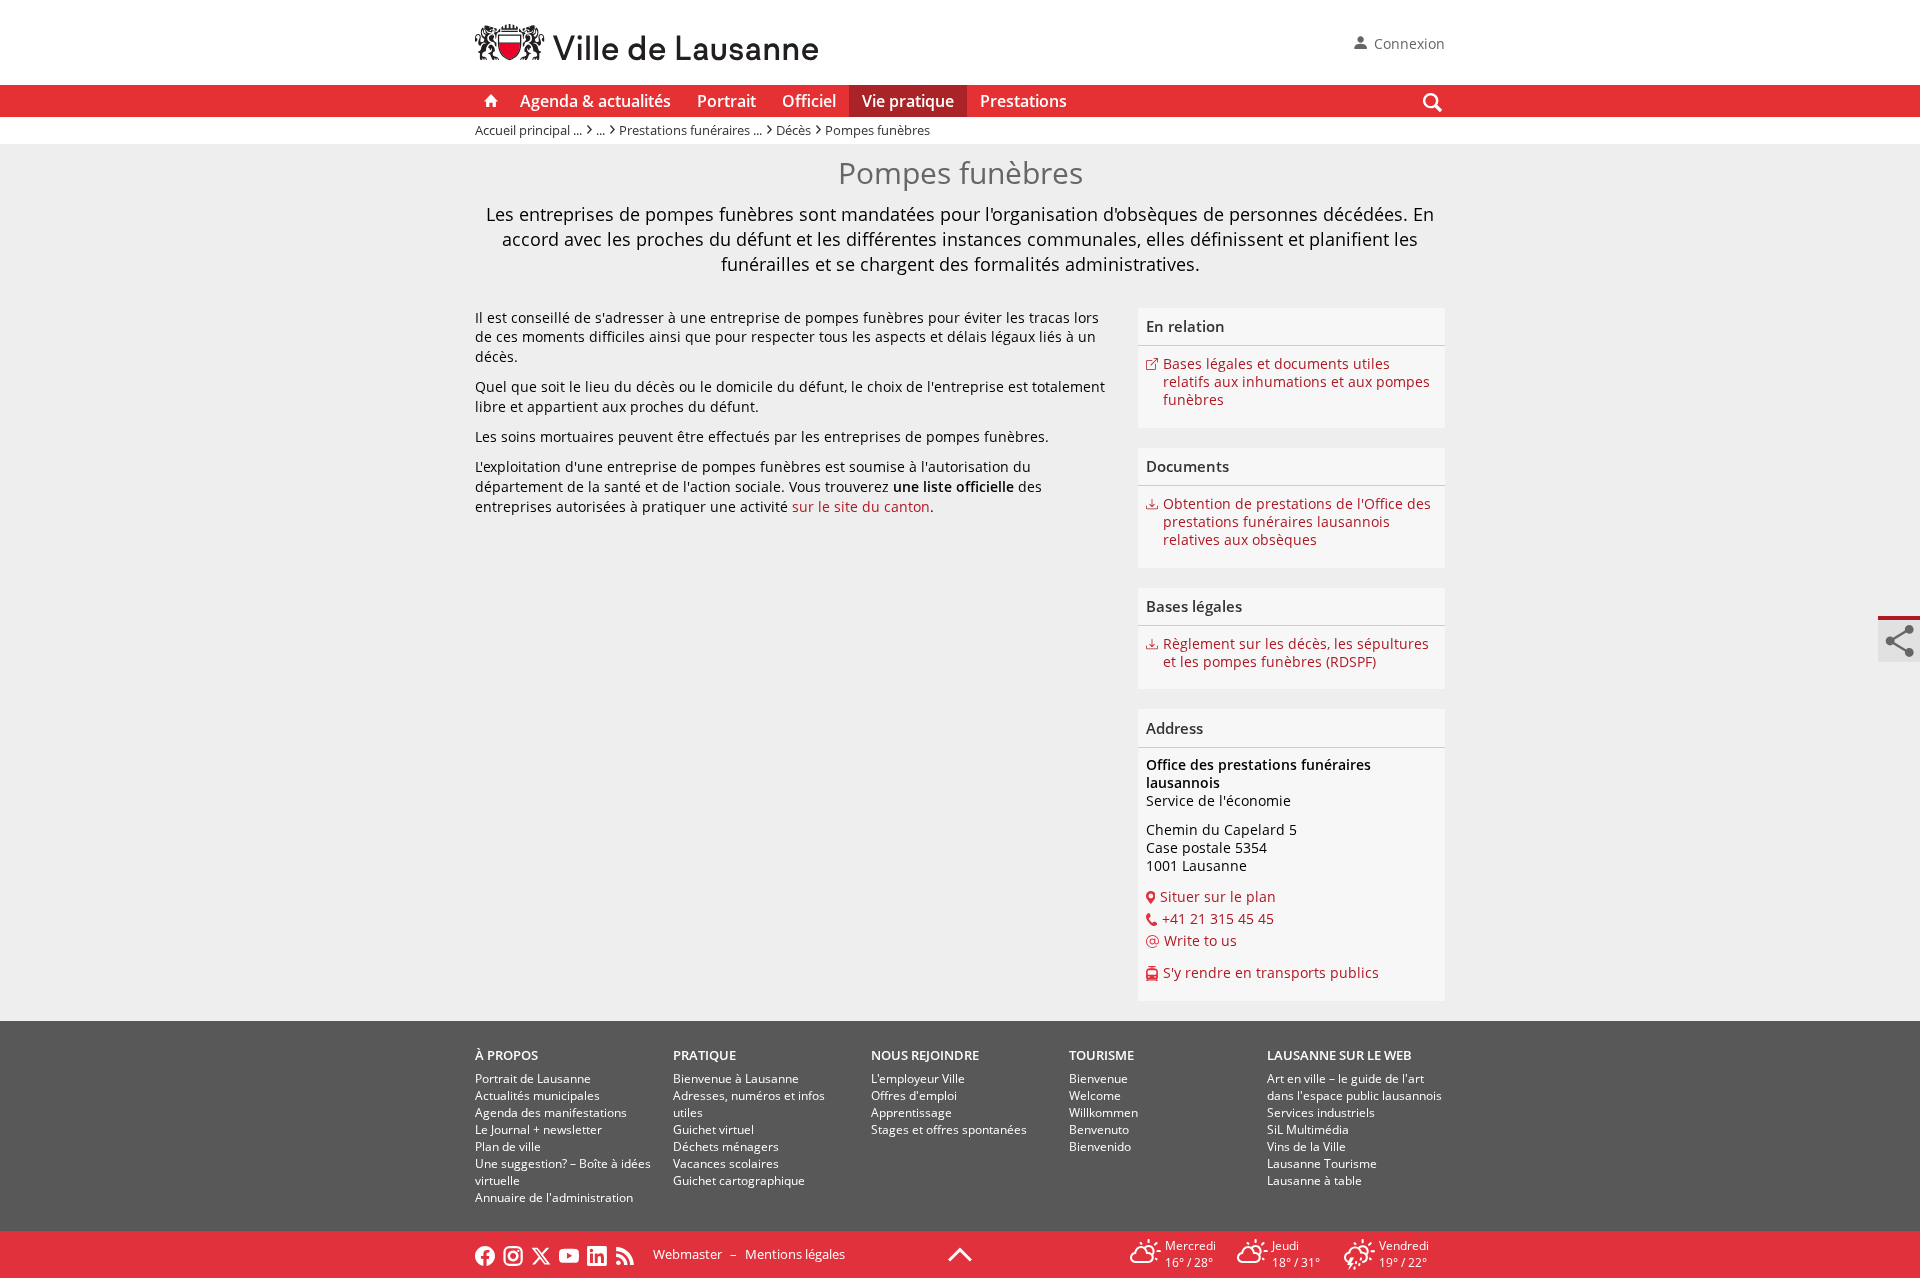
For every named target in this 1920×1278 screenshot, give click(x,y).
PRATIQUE (704, 1055)
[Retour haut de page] (960, 1253)
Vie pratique (908, 101)
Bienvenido (1100, 1146)
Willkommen (1103, 1112)
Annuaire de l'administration (554, 1197)
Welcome (1095, 1095)
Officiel (809, 101)
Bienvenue (1098, 1078)
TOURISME (1101, 1055)
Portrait (726, 101)
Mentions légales (795, 1254)
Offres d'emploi (914, 1095)
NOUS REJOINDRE (925, 1055)
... (600, 130)
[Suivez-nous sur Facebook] (485, 1254)
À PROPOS (506, 1055)
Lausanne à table (1314, 1180)
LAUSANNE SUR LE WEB (1339, 1055)
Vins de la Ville (1306, 1146)
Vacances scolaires (726, 1163)
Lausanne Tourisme (1322, 1163)
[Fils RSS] (630, 1254)
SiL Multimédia (1308, 1129)
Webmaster (687, 1254)
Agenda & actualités (595, 101)
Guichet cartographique (739, 1180)
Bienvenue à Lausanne (736, 1078)
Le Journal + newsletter (538, 1129)
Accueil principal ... (528, 130)
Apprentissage (911, 1112)
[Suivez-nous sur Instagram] (513, 1254)
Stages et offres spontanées (949, 1129)
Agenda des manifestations (551, 1112)
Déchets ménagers (726, 1146)
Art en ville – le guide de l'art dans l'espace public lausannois (1354, 1087)
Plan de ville (508, 1146)
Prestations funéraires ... (690, 130)
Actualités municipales (537, 1095)
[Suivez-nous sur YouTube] (569, 1254)
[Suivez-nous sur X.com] (541, 1254)
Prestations (1023, 101)
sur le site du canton (861, 506)
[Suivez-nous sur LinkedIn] (597, 1254)
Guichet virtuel (713, 1129)
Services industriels (1321, 1112)
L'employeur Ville (918, 1078)
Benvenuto (1099, 1129)
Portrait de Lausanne (533, 1078)
